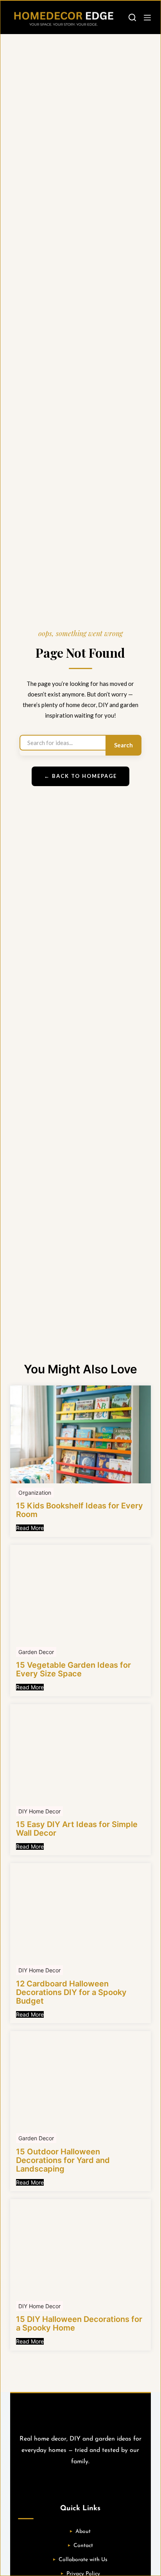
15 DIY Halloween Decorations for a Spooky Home (79, 2323)
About (83, 2532)
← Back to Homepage (80, 776)
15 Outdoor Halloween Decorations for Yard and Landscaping (63, 2160)
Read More (30, 1528)
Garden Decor (36, 1652)
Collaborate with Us (83, 2560)
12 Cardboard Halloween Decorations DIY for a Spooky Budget (71, 1992)
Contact (83, 2546)
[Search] (132, 17)
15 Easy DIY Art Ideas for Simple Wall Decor (77, 1829)
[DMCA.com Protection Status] (80, 2483)
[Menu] (147, 18)
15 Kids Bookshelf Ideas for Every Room (80, 1510)
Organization (35, 1493)
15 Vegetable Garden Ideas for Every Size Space (73, 1669)
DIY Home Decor (39, 1811)
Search (123, 745)
